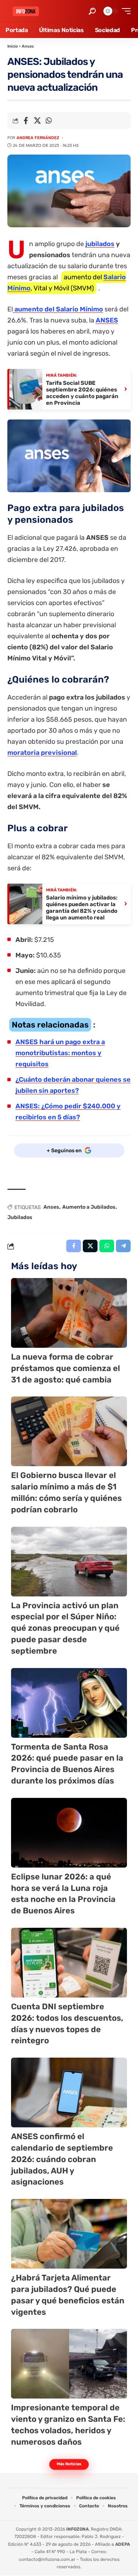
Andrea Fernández (38, 138)
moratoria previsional (42, 753)
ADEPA (123, 2544)
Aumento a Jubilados (89, 1207)
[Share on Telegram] (123, 1246)
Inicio (13, 46)
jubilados (100, 244)
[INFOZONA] (26, 11)
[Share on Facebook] (26, 121)
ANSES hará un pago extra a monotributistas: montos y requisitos (60, 1053)
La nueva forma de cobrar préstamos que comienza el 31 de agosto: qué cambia (66, 1368)
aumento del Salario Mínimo (58, 309)
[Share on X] (37, 121)
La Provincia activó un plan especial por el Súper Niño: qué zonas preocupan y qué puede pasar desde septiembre (65, 1628)
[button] (92, 11)
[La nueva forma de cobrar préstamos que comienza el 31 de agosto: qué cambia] (69, 1313)
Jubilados (20, 1217)
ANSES (107, 320)
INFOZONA (77, 2529)
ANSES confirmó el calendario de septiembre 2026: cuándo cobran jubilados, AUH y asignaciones (62, 2159)
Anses (28, 46)
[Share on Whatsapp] (49, 121)
